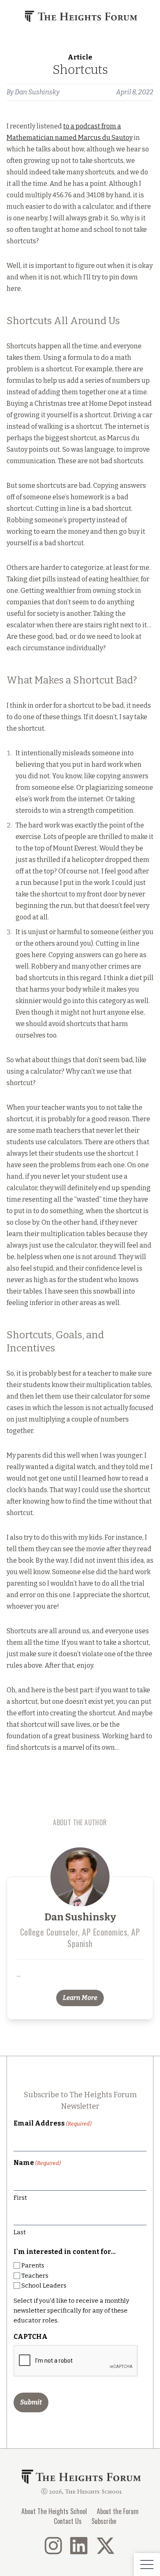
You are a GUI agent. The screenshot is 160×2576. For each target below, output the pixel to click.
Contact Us (68, 2521)
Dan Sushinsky (37, 92)
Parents (33, 2265)
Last (20, 2232)
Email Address (53, 2123)
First (20, 2198)
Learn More (80, 1998)
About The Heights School (54, 2511)
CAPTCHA (31, 2337)
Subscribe (104, 2521)
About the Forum (118, 2511)
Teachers (35, 2276)
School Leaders (44, 2286)
